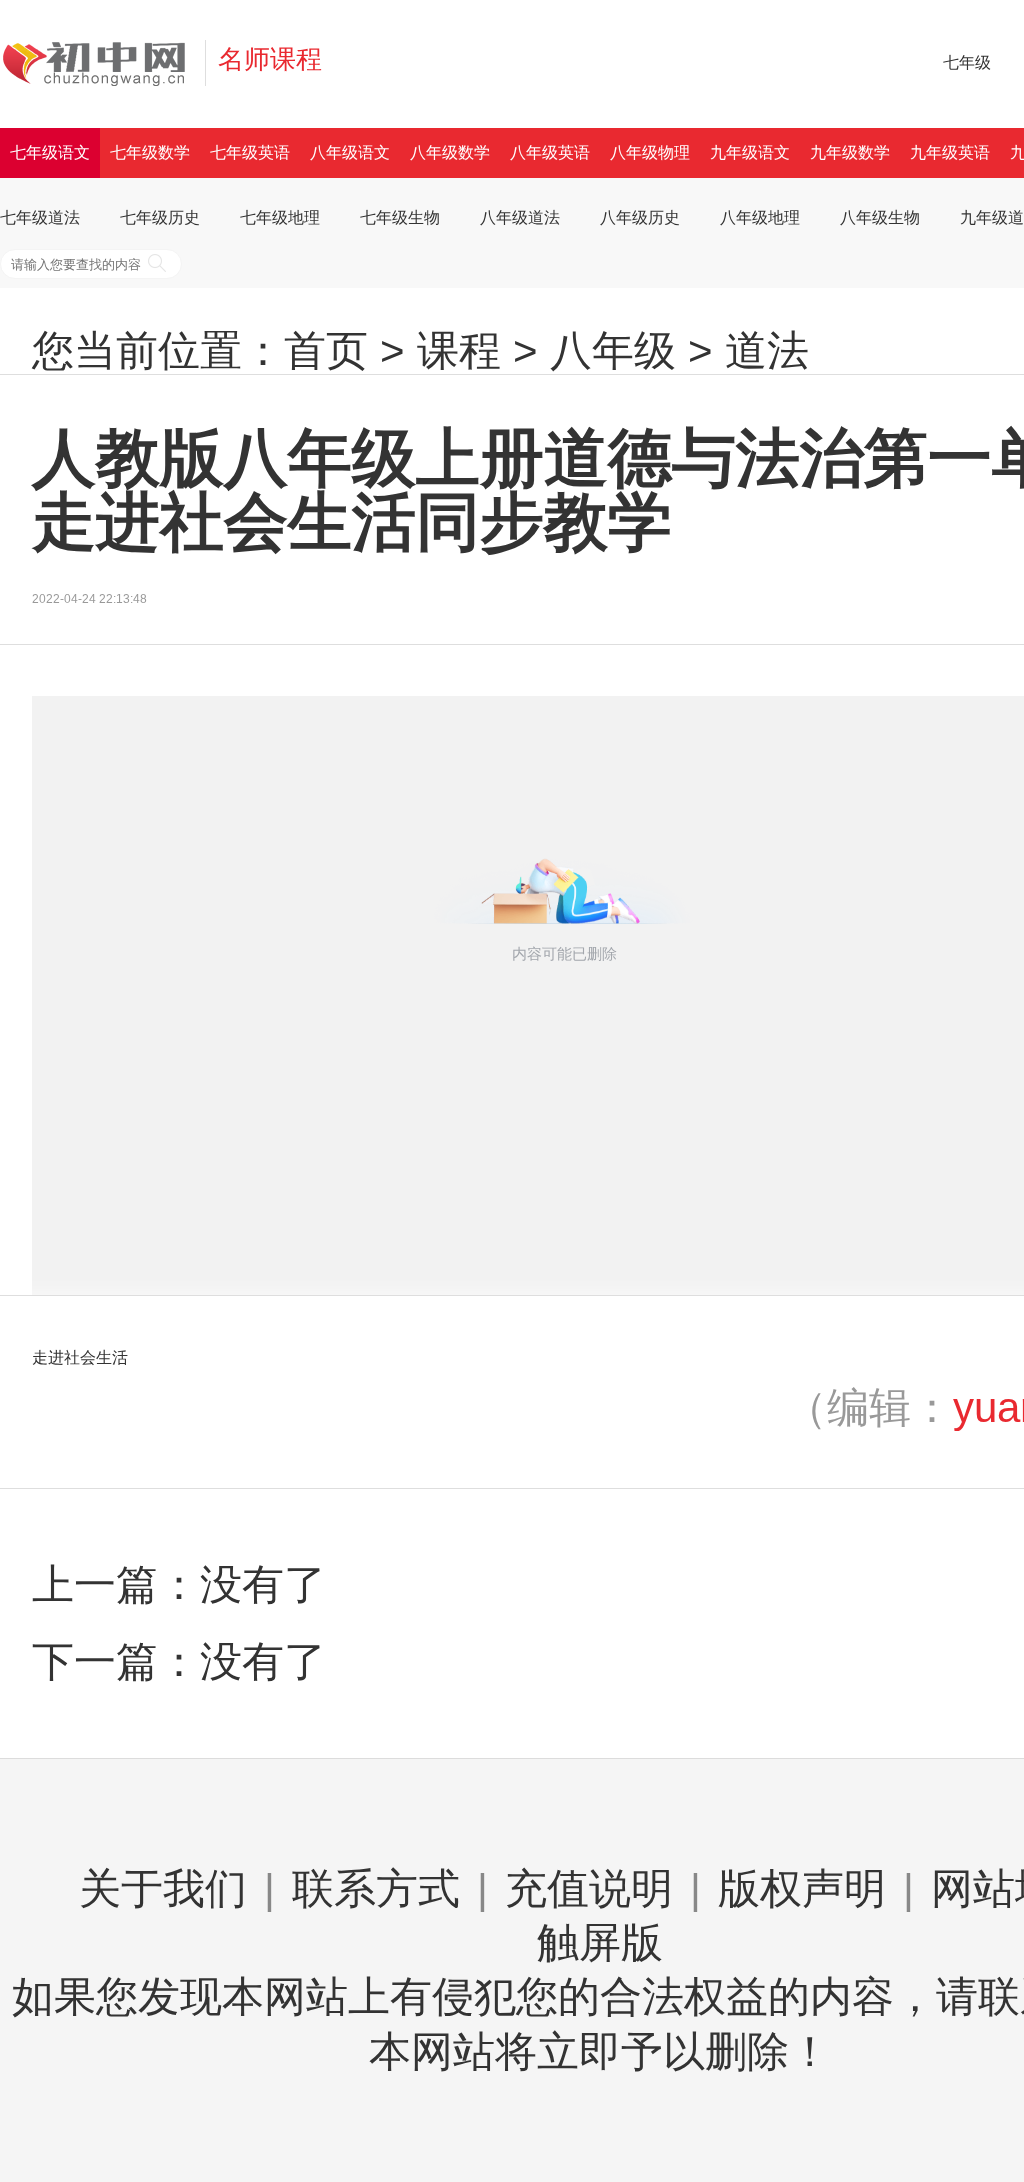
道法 (767, 350)
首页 (326, 350)
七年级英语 (250, 152)
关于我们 (163, 1888)
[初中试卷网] (109, 63)
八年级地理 (760, 217)
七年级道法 (40, 217)
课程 (459, 350)
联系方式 (376, 1888)
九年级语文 (750, 152)
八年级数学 (450, 152)
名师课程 (270, 59)
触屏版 (600, 1942)
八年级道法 (520, 217)
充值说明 (589, 1888)
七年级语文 (50, 152)
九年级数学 (850, 152)
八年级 (613, 350)
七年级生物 (400, 217)
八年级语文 (350, 152)
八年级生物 (880, 217)
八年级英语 (550, 152)
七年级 (967, 62)
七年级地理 (280, 217)
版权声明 (802, 1888)
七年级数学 (150, 152)
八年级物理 (650, 152)
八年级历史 (640, 217)
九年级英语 (950, 152)
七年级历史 (160, 217)
